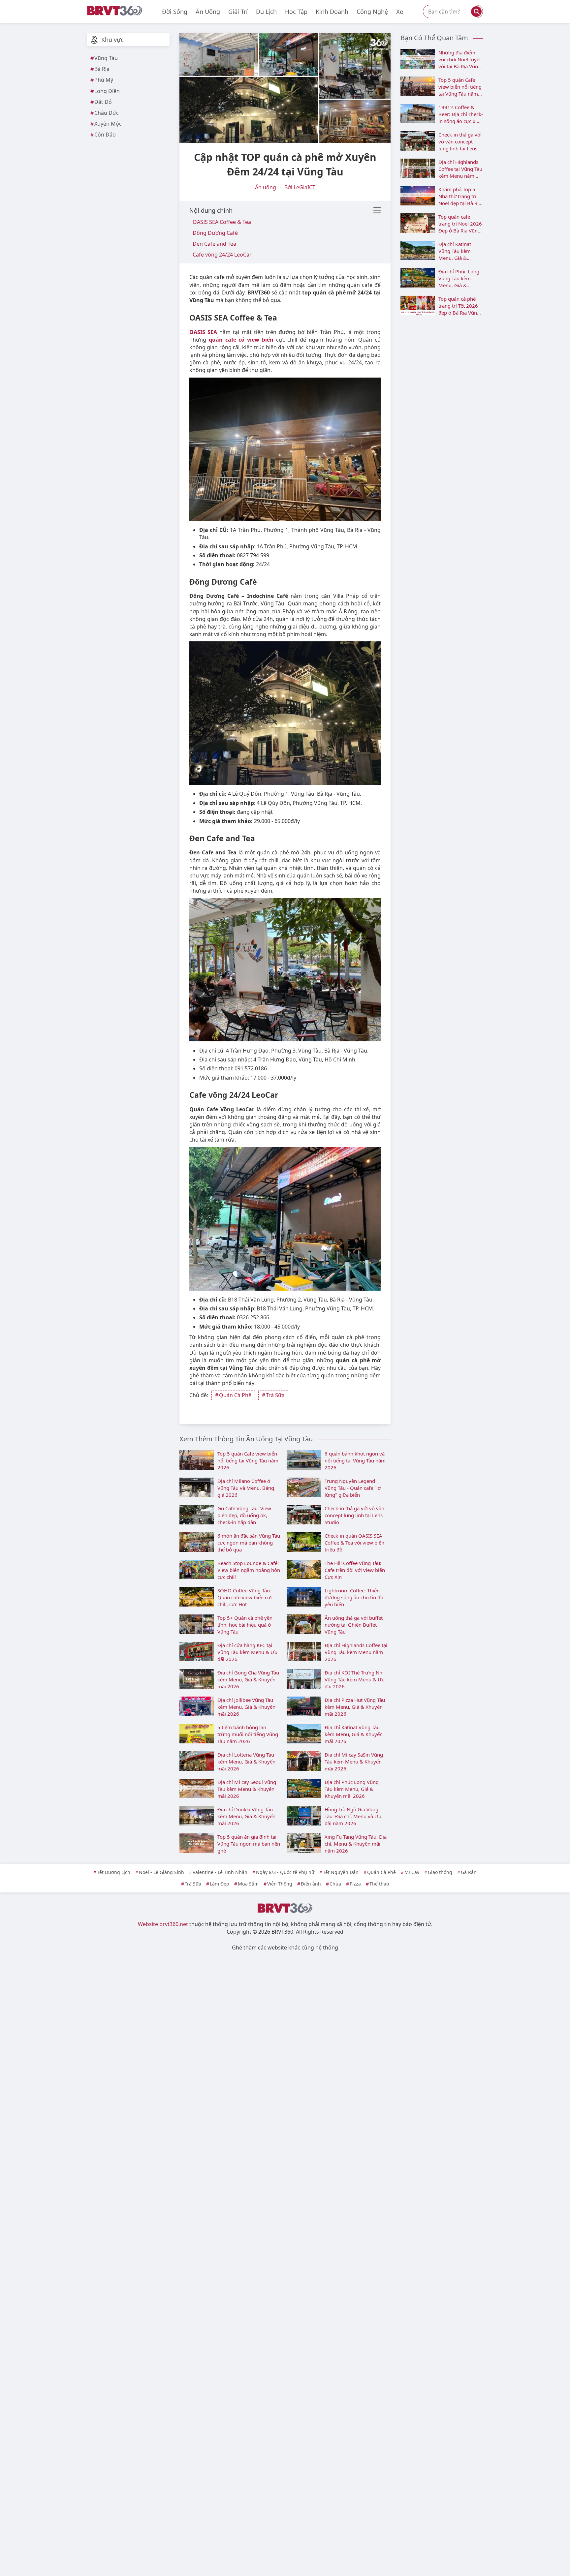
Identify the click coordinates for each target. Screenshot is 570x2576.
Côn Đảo (105, 135)
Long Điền (107, 91)
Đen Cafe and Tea (214, 244)
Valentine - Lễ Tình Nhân (220, 1872)
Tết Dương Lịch (114, 1872)
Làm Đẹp (220, 1884)
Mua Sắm (248, 1884)
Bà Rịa (102, 69)
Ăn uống (208, 12)
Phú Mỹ (104, 80)
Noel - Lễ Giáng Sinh (161, 1872)
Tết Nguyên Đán (341, 1872)
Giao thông (440, 1872)
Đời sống (175, 12)
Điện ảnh (311, 1884)
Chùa (335, 1884)
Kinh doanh (332, 12)
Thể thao (379, 1884)
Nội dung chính (211, 210)
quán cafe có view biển (241, 340)
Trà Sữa (275, 1395)
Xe (400, 12)
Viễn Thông (280, 1884)
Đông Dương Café (215, 233)
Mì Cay (412, 1872)
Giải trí (238, 12)
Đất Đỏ (103, 102)
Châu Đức (107, 113)
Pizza (355, 1884)
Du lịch (266, 12)
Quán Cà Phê (235, 1395)
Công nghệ (372, 12)
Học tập (296, 12)
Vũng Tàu (106, 58)
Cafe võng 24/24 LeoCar (222, 255)
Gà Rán (469, 1872)
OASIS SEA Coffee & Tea (222, 222)
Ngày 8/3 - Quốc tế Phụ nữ (285, 1872)
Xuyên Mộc (108, 124)
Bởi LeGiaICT (300, 187)
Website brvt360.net (163, 1924)
